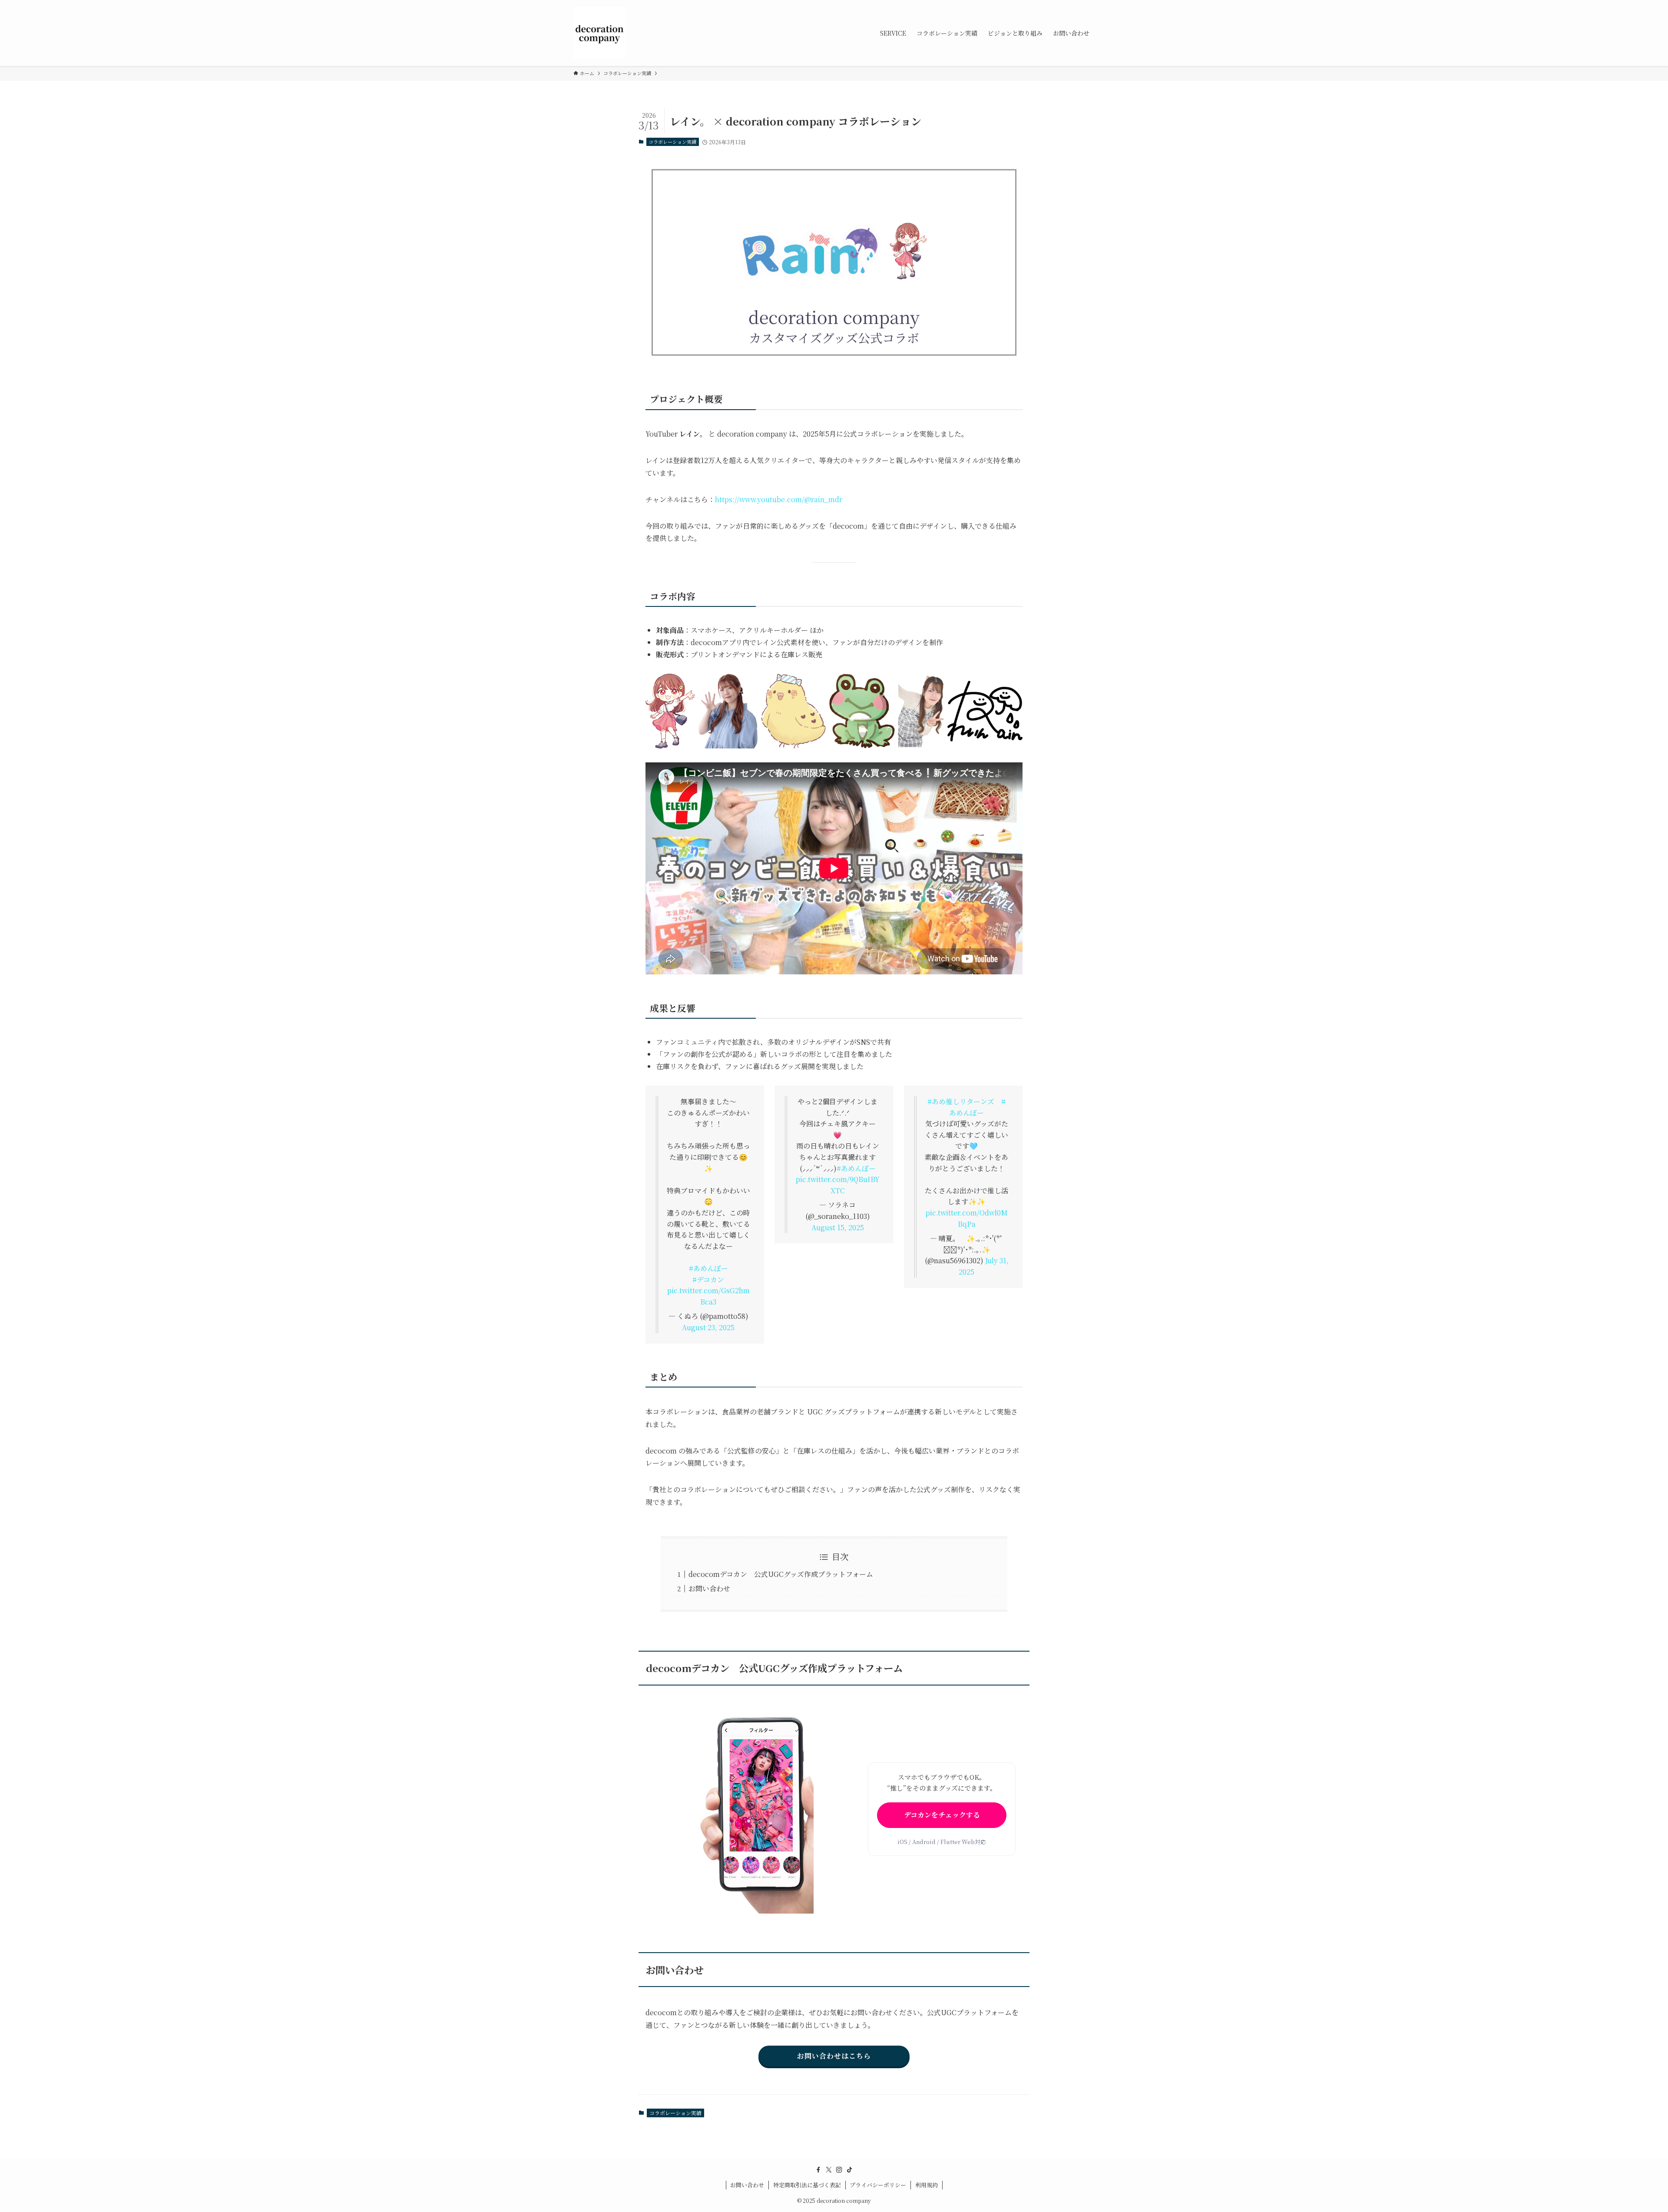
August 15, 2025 (838, 1227)
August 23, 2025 (708, 1327)
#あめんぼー (708, 1268)
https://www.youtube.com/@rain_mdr (779, 499)
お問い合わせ (709, 1588)
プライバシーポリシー (878, 2185)
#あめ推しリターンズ (961, 1101)
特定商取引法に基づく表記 (807, 2185)
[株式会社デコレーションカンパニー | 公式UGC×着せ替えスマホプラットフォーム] (599, 33)
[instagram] (839, 2170)
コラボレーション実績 (672, 142)
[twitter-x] (829, 2170)
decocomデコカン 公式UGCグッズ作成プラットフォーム (781, 1574)
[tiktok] (850, 2170)
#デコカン (708, 1280)
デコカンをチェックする (942, 1815)
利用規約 (927, 2185)
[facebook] (818, 2170)
